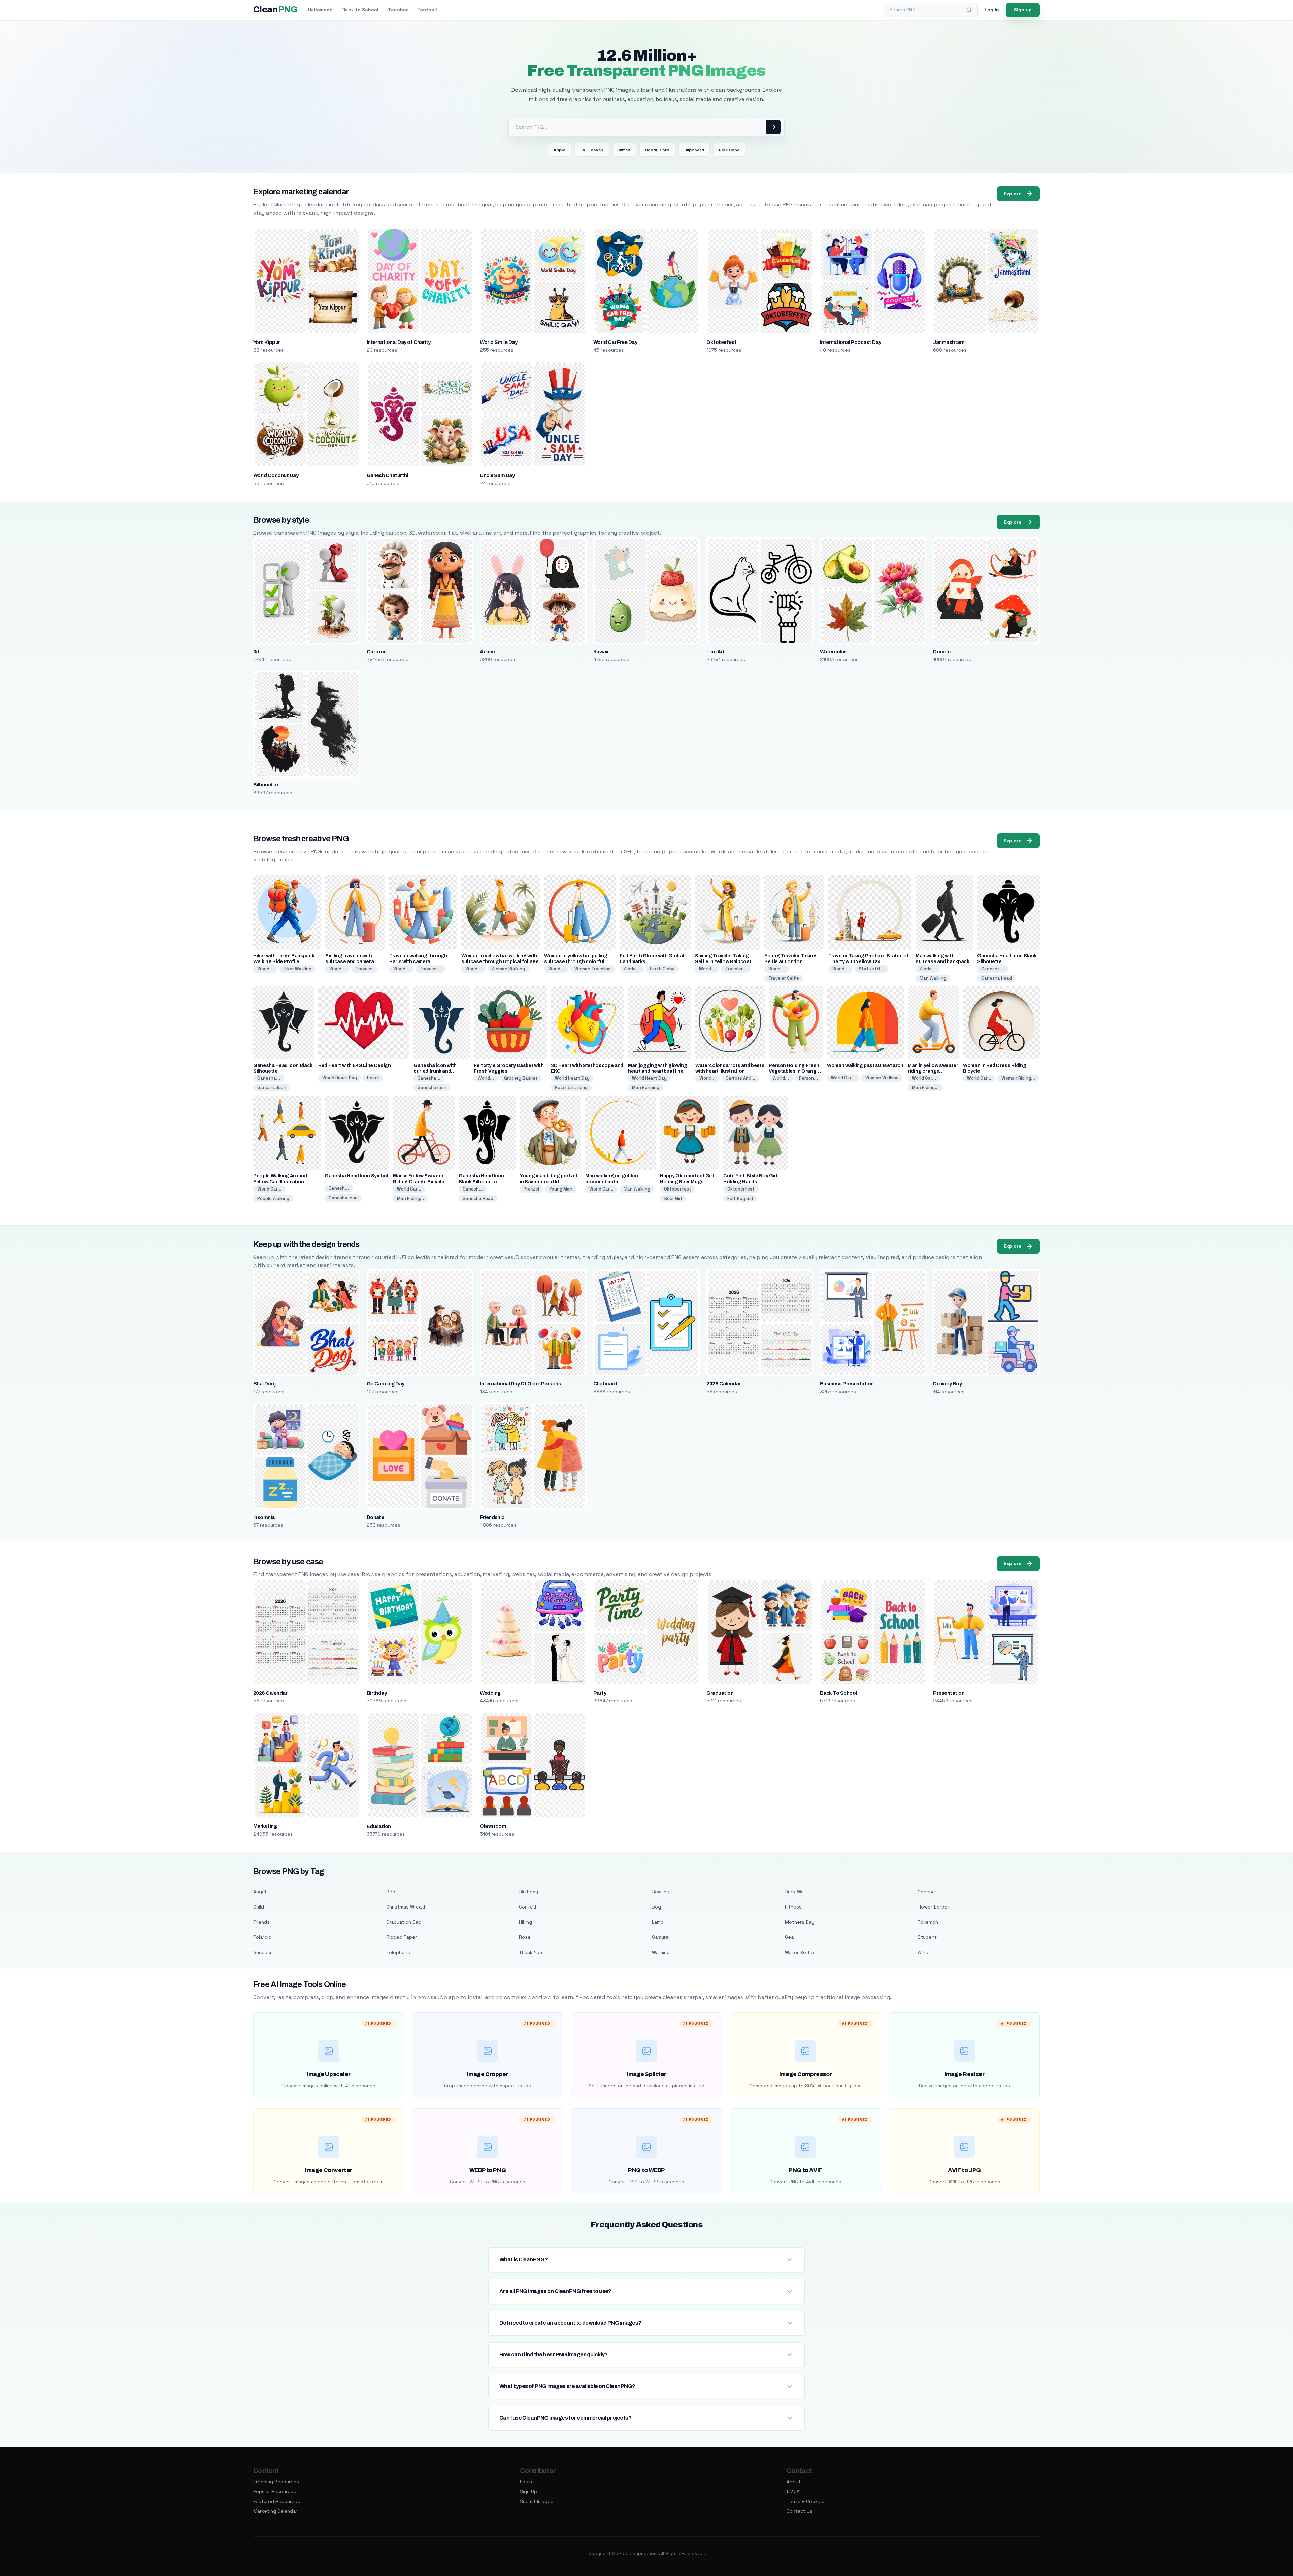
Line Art (716, 652)
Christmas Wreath (406, 1907)
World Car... (843, 1078)
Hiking (525, 1922)
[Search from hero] (773, 127)
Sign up (1023, 10)
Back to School (360, 10)
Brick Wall (795, 1892)
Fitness (793, 1907)
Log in (992, 10)
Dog (656, 1907)
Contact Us (800, 2511)
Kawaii (601, 652)
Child (259, 1907)
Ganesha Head (997, 978)
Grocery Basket (521, 1078)
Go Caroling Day (386, 1384)
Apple (559, 150)
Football (427, 10)
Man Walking (933, 978)
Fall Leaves (592, 150)
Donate (375, 1517)
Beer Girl (673, 1198)
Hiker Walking (297, 969)
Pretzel (531, 1189)
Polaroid (262, 1937)
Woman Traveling (593, 969)
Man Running (646, 1088)
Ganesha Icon (272, 1088)
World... (265, 969)
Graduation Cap (404, 1922)
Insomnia (264, 1517)
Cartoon (377, 652)
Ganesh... (339, 1188)
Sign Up (528, 2491)
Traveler (364, 969)
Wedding (490, 1693)
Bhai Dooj (264, 1384)
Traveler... (430, 969)
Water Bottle (799, 1952)
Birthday (377, 1693)
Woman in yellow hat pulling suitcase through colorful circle (576, 962)
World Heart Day (340, 1078)
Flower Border (933, 1907)
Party (600, 1693)
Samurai (661, 1937)
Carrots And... (740, 1078)
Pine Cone (729, 150)
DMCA (793, 2491)
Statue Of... (871, 969)
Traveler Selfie (784, 978)
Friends (261, 1922)
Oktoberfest (721, 342)
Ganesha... (993, 969)
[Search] (969, 10)
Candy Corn (657, 150)
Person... (808, 1078)
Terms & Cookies (805, 2501)
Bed (391, 1892)
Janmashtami (949, 342)
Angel (260, 1892)
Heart (373, 1078)
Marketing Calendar (275, 2511)
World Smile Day (499, 342)
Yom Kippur (267, 342)
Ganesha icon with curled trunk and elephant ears (435, 1071)
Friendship (492, 1517)
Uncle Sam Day (497, 475)
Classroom (493, 1826)
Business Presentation (847, 1384)
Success (263, 1952)
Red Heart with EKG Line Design (355, 1065)
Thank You (531, 1952)
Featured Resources (277, 2501)
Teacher (398, 10)
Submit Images (537, 2501)
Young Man (561, 1189)
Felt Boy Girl (740, 1198)
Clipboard (694, 150)
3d (256, 652)
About (794, 2482)
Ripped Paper (402, 1937)
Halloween (320, 10)
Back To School (838, 1693)
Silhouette (266, 785)
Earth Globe (662, 969)
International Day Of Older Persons (520, 1384)
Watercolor (833, 652)
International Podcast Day (851, 342)
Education (379, 1826)
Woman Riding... (1018, 1078)
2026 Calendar (723, 1384)
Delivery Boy (947, 1384)
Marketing (265, 1826)
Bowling (661, 1892)
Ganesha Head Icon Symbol (356, 1176)
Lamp (658, 1922)
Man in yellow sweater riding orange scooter (933, 1071)
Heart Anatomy (571, 1088)
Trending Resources (276, 2482)
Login (526, 2482)
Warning (661, 1952)
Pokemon (928, 1922)
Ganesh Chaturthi (388, 475)
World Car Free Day (615, 342)
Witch (624, 150)
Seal (790, 1937)
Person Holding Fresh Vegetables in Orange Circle (794, 1071)
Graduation (720, 1693)
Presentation (949, 1693)
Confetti (528, 1907)
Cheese (926, 1892)
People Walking (273, 1198)
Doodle (942, 652)
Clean (275, 10)
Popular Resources (275, 2491)
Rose (525, 1937)
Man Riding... (925, 1088)
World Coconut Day (276, 475)
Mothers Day (800, 1922)
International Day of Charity (399, 342)
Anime (487, 652)
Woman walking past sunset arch (865, 1065)
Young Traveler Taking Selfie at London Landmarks (790, 962)
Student (927, 1937)
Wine (923, 1952)
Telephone (398, 1952)
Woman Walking (508, 969)
